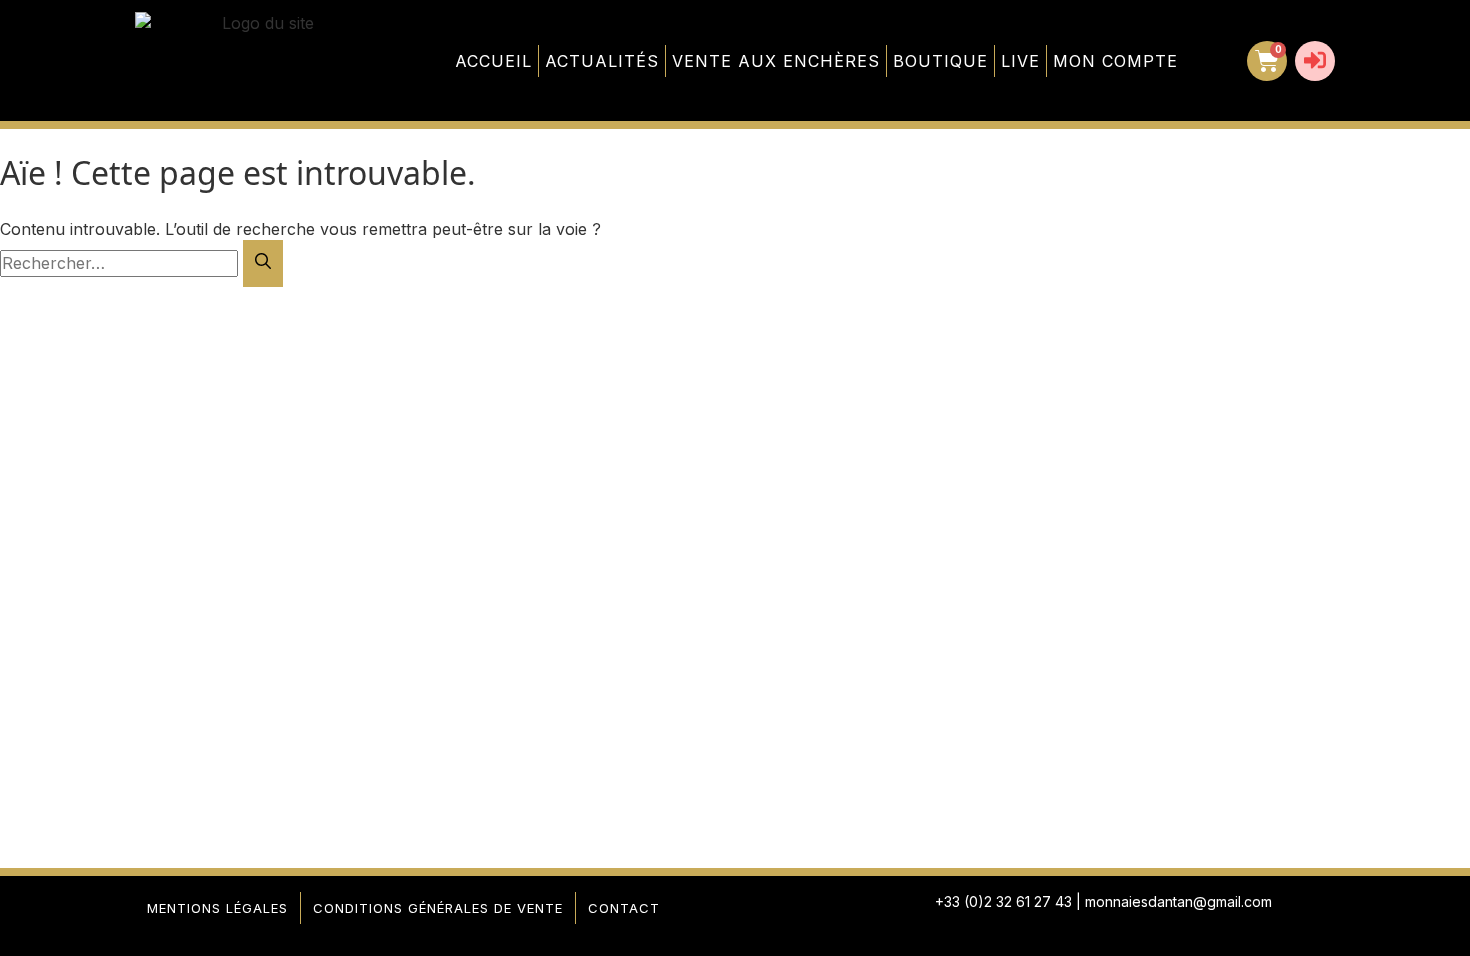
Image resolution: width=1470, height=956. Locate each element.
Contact (624, 908)
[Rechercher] (263, 263)
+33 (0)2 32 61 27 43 (1003, 901)
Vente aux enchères (776, 61)
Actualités (602, 61)
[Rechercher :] (121, 263)
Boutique (940, 61)
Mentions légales (217, 908)
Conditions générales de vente (438, 908)
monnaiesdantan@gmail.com (1178, 901)
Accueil (493, 61)
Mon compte (1115, 61)
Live (1020, 61)
